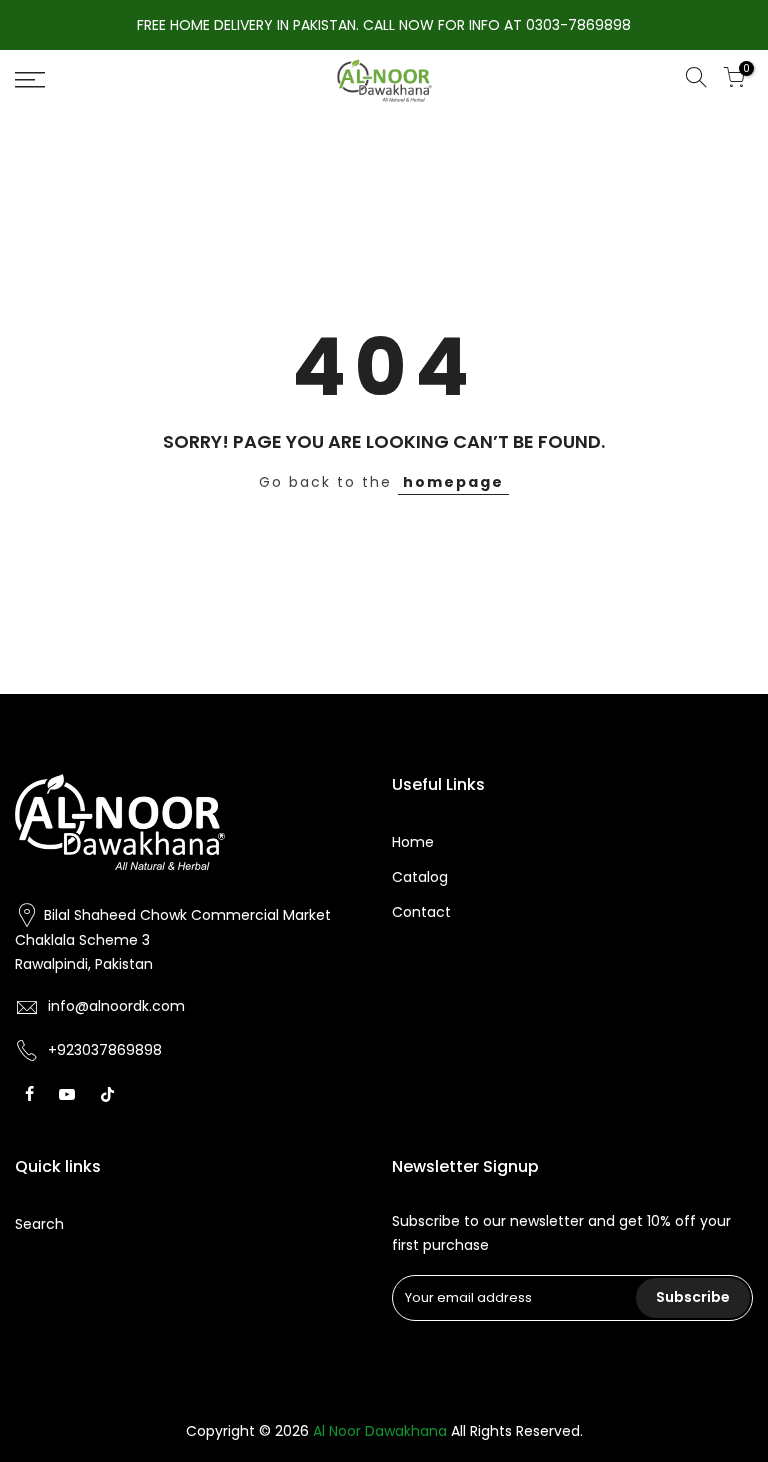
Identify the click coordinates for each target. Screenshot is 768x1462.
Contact (421, 912)
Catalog (420, 877)
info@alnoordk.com (116, 1006)
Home (413, 842)
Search (39, 1224)
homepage (453, 482)
